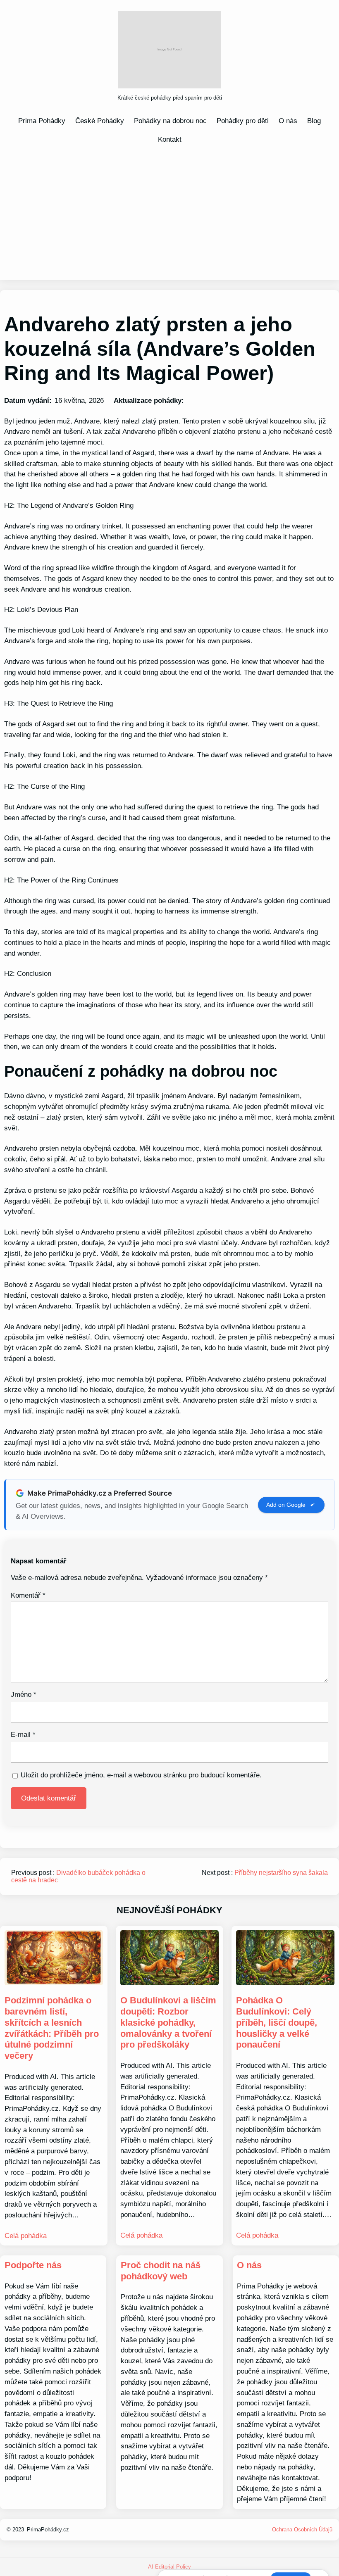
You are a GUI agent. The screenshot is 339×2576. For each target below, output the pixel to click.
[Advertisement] (169, 212)
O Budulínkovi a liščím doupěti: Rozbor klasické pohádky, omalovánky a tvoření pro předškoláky (168, 2022)
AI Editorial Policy (169, 2567)
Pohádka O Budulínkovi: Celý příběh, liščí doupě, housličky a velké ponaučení (277, 2022)
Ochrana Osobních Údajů (302, 2530)
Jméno (24, 1694)
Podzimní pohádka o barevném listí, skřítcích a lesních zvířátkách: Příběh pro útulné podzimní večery (52, 2028)
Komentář (28, 1595)
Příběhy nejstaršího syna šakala (281, 1873)
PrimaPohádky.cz (48, 2530)
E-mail (23, 1734)
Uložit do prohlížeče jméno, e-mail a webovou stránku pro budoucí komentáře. (141, 1775)
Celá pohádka (26, 2236)
